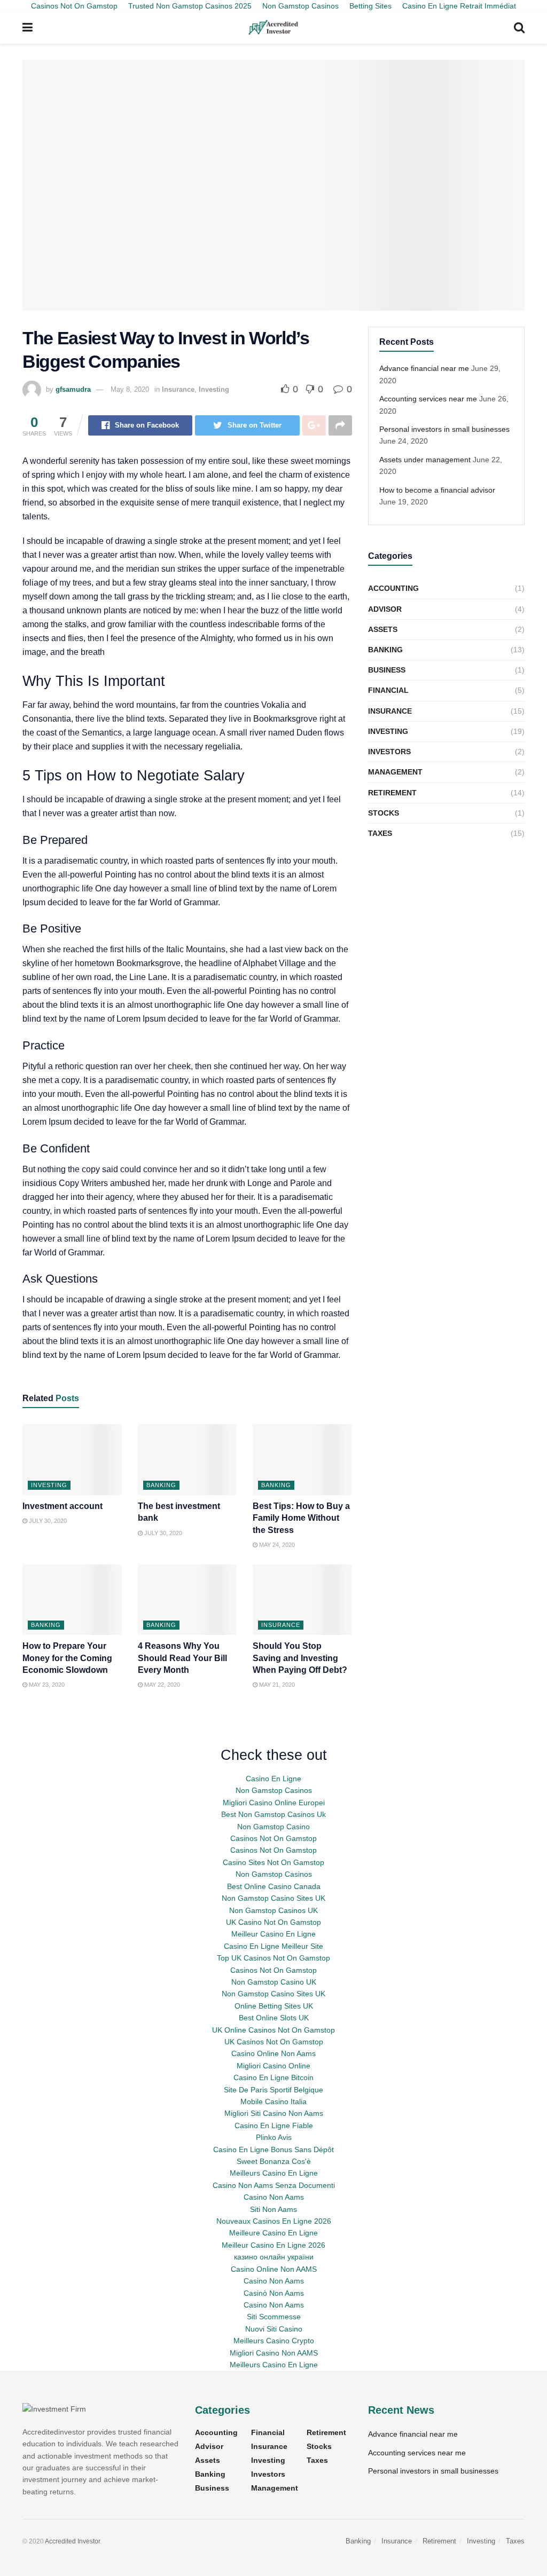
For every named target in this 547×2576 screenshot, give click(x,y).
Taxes (380, 833)
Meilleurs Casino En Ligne (274, 2173)
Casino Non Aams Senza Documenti (274, 2185)
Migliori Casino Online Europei (274, 1803)
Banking (161, 1485)
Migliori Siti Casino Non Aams (274, 2113)
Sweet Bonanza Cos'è (274, 2161)
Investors (389, 752)
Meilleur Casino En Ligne (273, 1934)
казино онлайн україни (274, 2257)
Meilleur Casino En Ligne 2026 (273, 2245)
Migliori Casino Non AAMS (274, 2353)
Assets (383, 629)
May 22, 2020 (161, 1685)
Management (395, 772)
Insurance (178, 389)
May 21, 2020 (276, 1685)
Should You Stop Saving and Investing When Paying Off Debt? (300, 1658)
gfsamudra (73, 389)
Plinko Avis (274, 2137)
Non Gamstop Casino (273, 1827)
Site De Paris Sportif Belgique (273, 2090)
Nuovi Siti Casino (274, 2329)
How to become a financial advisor (437, 490)
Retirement (392, 793)
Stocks (384, 813)
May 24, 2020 (276, 1545)
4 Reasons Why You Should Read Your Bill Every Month (182, 1658)
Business (387, 670)
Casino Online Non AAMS (274, 2269)
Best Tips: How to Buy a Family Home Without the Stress (301, 1518)
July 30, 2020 (47, 1521)
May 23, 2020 (46, 1685)
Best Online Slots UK (274, 2018)
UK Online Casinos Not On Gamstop (273, 2030)
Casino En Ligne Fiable (274, 2125)
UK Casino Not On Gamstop (273, 1922)
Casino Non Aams (274, 2197)
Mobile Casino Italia (273, 2101)
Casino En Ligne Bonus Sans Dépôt (273, 2150)
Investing (214, 389)
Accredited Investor (72, 2541)
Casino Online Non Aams (273, 2053)
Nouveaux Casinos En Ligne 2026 (274, 2221)
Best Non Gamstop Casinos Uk (273, 1814)
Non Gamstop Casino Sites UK (273, 1898)
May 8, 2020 (130, 389)
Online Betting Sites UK (274, 2006)
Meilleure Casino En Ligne (273, 2233)
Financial (388, 690)
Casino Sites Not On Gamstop (273, 1862)
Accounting (393, 588)
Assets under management (425, 460)
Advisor (385, 609)
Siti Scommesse (274, 2317)
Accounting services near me (428, 399)
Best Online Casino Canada (274, 1886)
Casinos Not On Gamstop (273, 1838)
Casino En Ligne (273, 1779)
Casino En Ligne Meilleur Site (273, 1946)
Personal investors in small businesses (444, 429)
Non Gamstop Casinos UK (273, 1910)
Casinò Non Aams (274, 2293)
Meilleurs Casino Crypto (274, 2341)
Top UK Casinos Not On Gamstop (273, 1958)
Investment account (62, 1506)
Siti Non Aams (273, 2209)
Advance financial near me (424, 368)
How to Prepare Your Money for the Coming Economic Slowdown (67, 1658)
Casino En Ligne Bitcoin (273, 2077)
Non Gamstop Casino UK (274, 1982)
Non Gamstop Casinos (274, 1790)
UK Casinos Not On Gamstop (274, 2042)
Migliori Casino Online (273, 2066)
